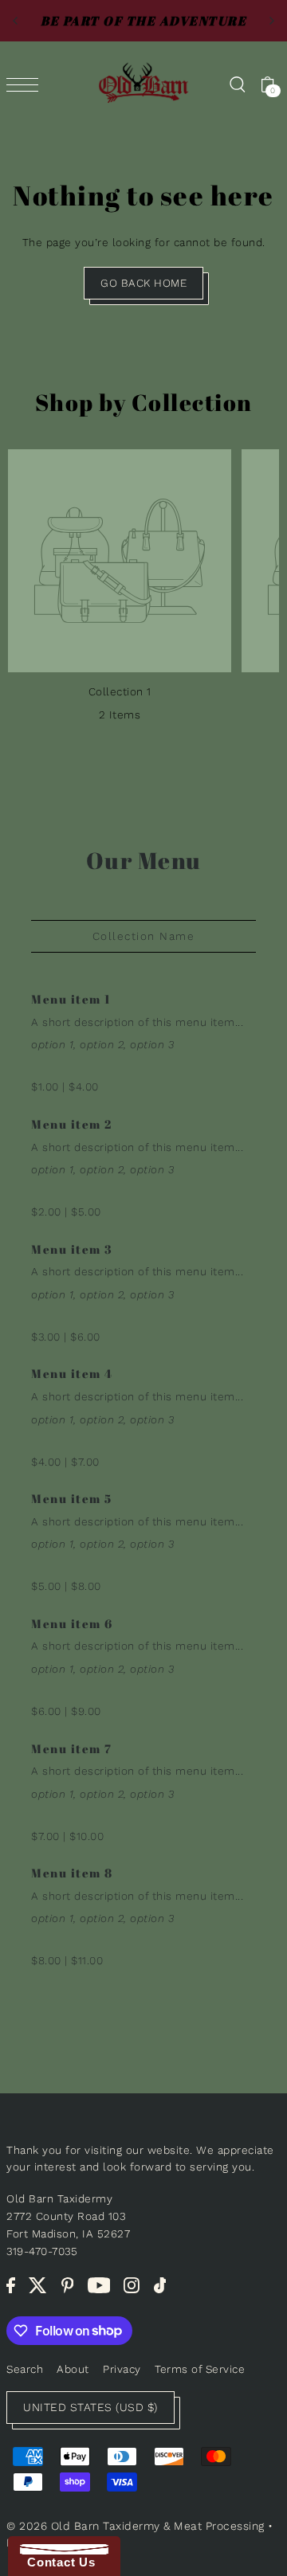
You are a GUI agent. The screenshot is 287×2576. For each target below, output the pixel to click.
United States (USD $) (90, 2407)
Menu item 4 (72, 1374)
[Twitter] (38, 2285)
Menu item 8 (72, 1873)
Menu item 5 (72, 1499)
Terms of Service (200, 2369)
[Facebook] (11, 2285)
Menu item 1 (71, 999)
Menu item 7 (72, 1749)
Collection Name (144, 936)
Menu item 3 (72, 1249)
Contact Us (57, 2562)
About (73, 2369)
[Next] (271, 21)
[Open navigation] (26, 84)
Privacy (122, 2369)
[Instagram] (132, 2285)
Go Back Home (143, 283)
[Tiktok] (160, 2285)
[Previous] (16, 21)
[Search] (237, 84)
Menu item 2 (72, 1124)
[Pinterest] (68, 2285)
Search (25, 2369)
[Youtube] (99, 2285)
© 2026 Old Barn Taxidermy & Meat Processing (136, 2526)
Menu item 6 (72, 1624)
